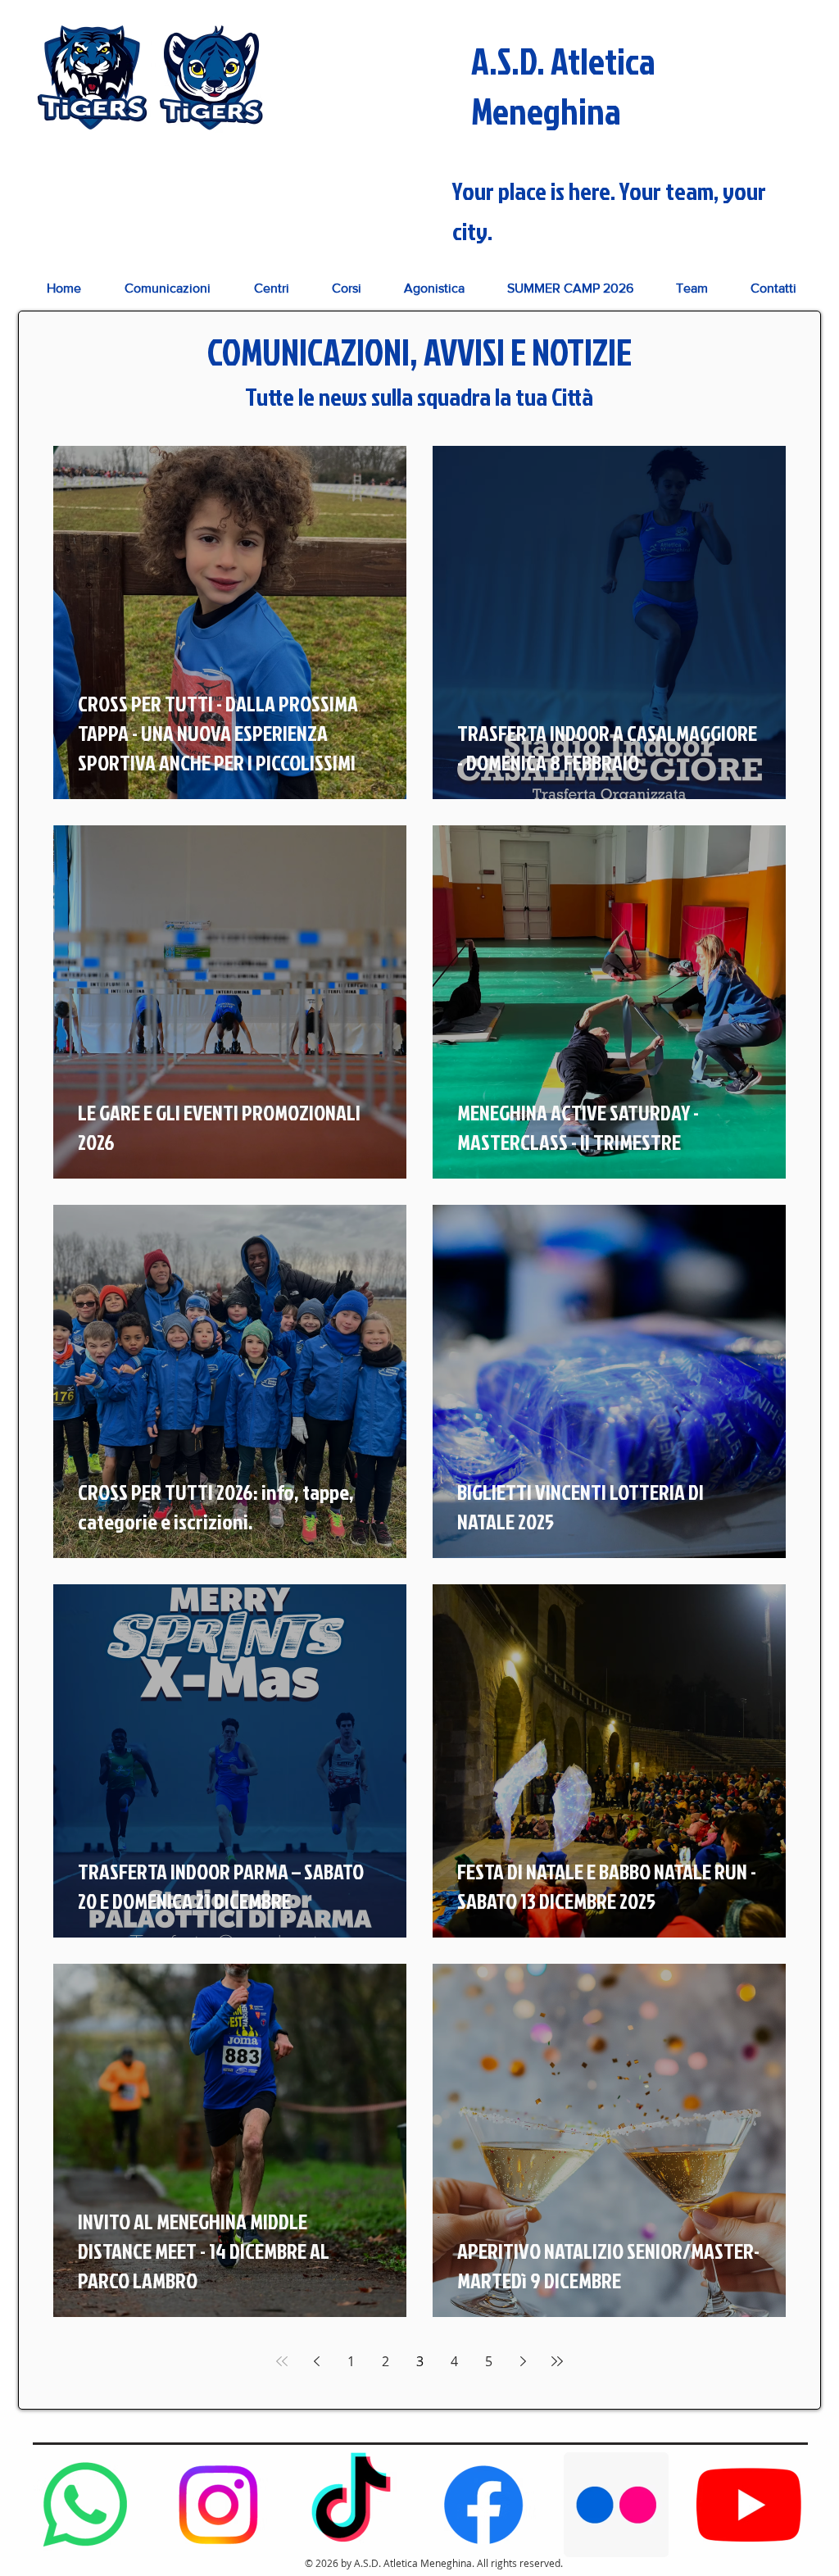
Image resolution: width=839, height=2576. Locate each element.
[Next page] (523, 2361)
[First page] (282, 2361)
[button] (271, 288)
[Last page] (557, 2361)
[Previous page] (316, 2361)
